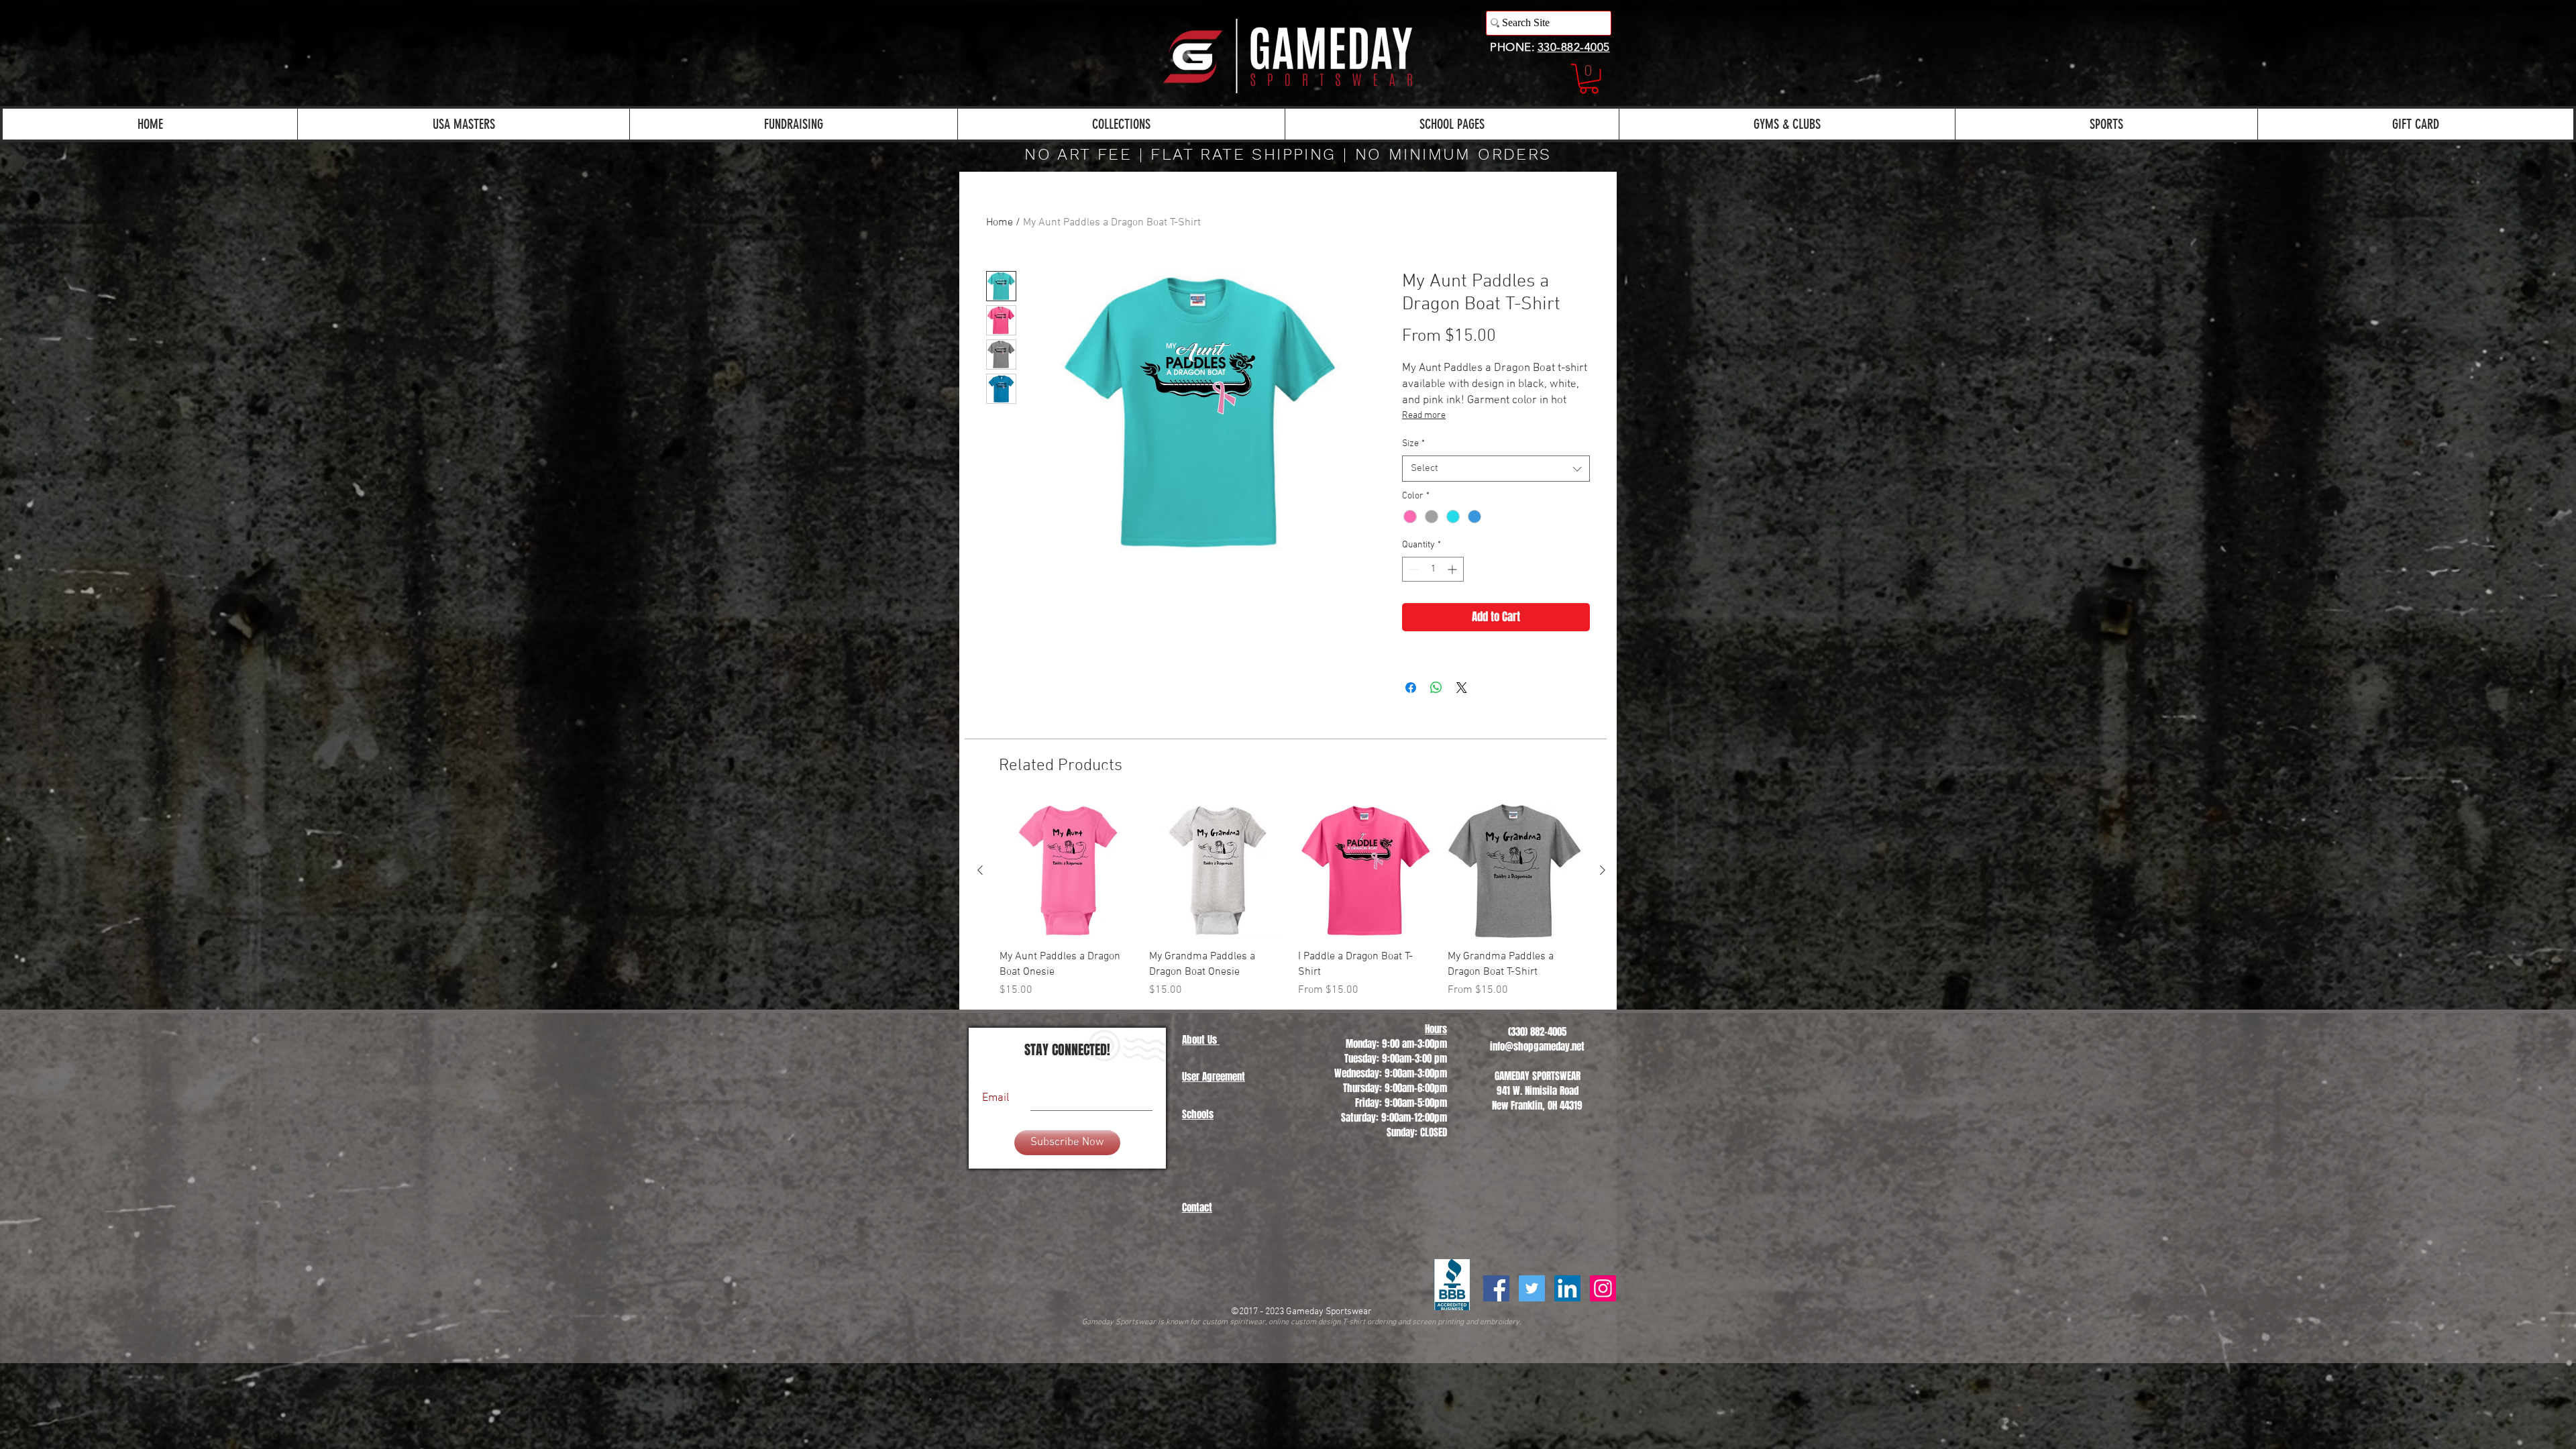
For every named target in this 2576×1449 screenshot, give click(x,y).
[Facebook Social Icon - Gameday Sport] (1496, 1288)
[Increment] (1453, 569)
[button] (1589, 79)
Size (1413, 444)
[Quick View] (1068, 871)
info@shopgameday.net (1537, 1046)
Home (1000, 223)
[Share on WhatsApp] (1436, 688)
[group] (1291, 901)
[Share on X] (1462, 688)
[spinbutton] (1433, 569)
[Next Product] (1603, 870)
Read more (1424, 416)
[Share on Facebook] (1411, 688)
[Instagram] (1603, 1288)
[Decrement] (1412, 569)
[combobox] (1496, 469)
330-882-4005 (1574, 47)
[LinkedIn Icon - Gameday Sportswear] (1567, 1288)
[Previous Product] (980, 870)
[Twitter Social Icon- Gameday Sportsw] (1532, 1288)
